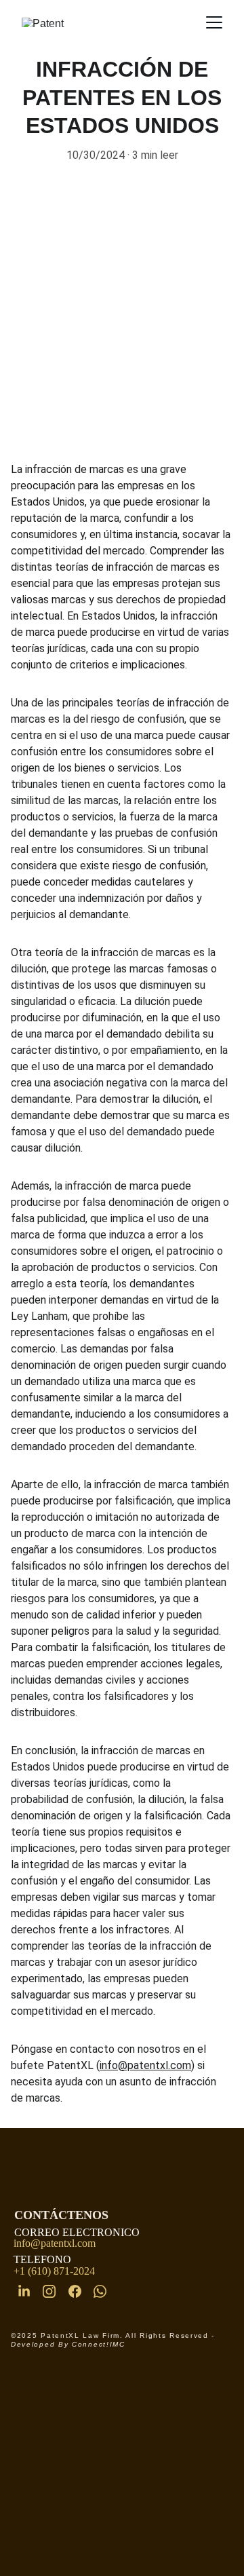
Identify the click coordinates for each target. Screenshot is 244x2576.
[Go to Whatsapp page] (100, 2291)
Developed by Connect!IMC (68, 2344)
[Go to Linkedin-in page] (24, 2291)
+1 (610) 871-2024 (53, 2271)
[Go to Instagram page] (49, 2291)
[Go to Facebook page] (75, 2291)
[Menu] (214, 22)
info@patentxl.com (145, 2065)
